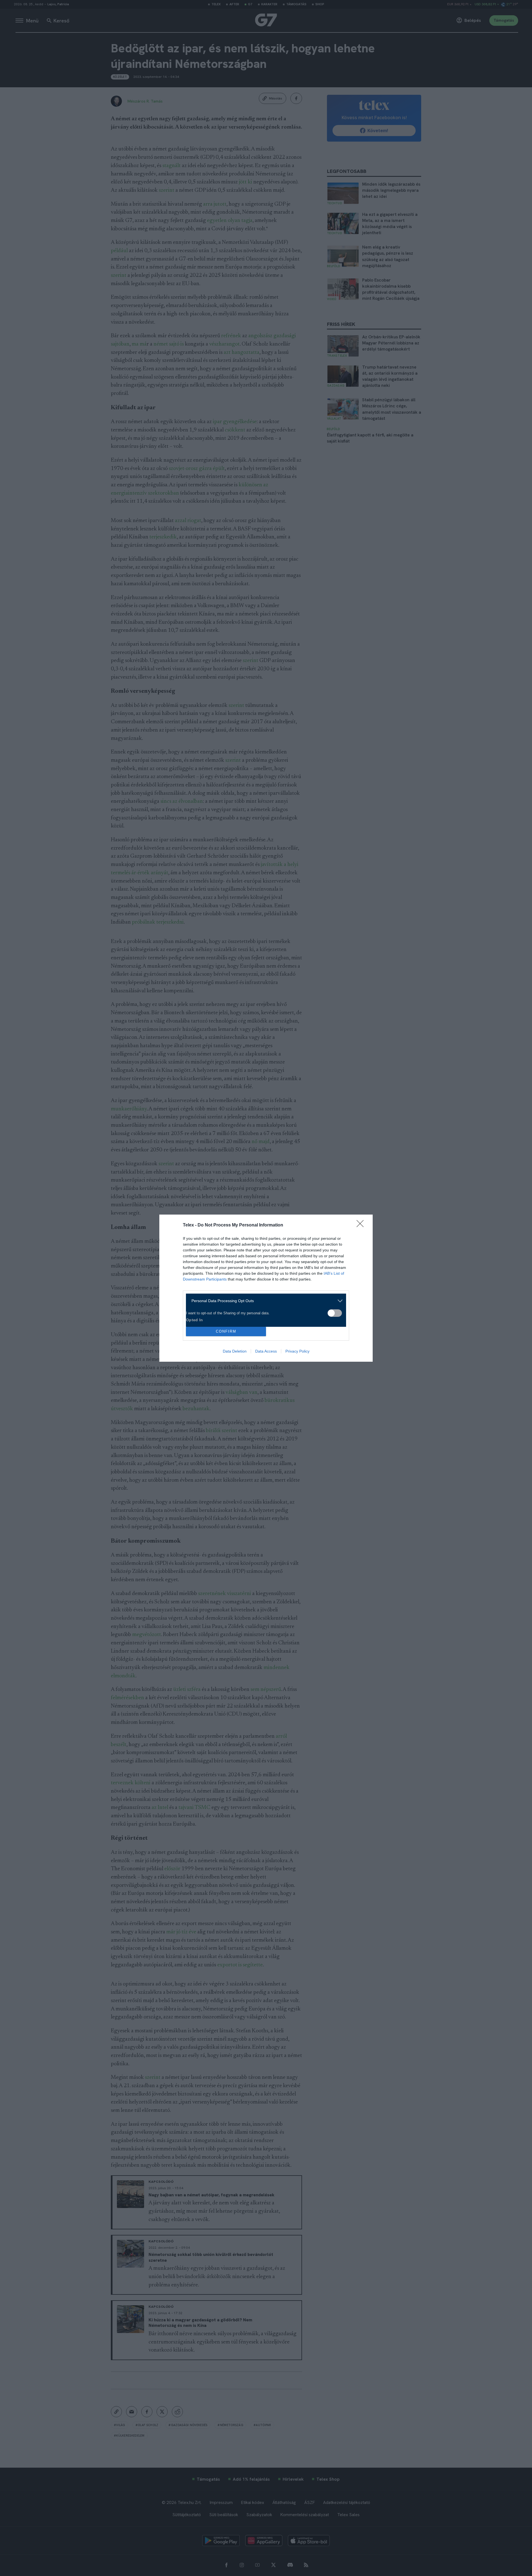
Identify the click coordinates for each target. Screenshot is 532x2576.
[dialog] (266, 1288)
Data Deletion (235, 1351)
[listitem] (264, 1301)
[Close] (362, 1225)
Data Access (266, 1351)
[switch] (335, 1313)
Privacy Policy (297, 1351)
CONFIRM (226, 1331)
